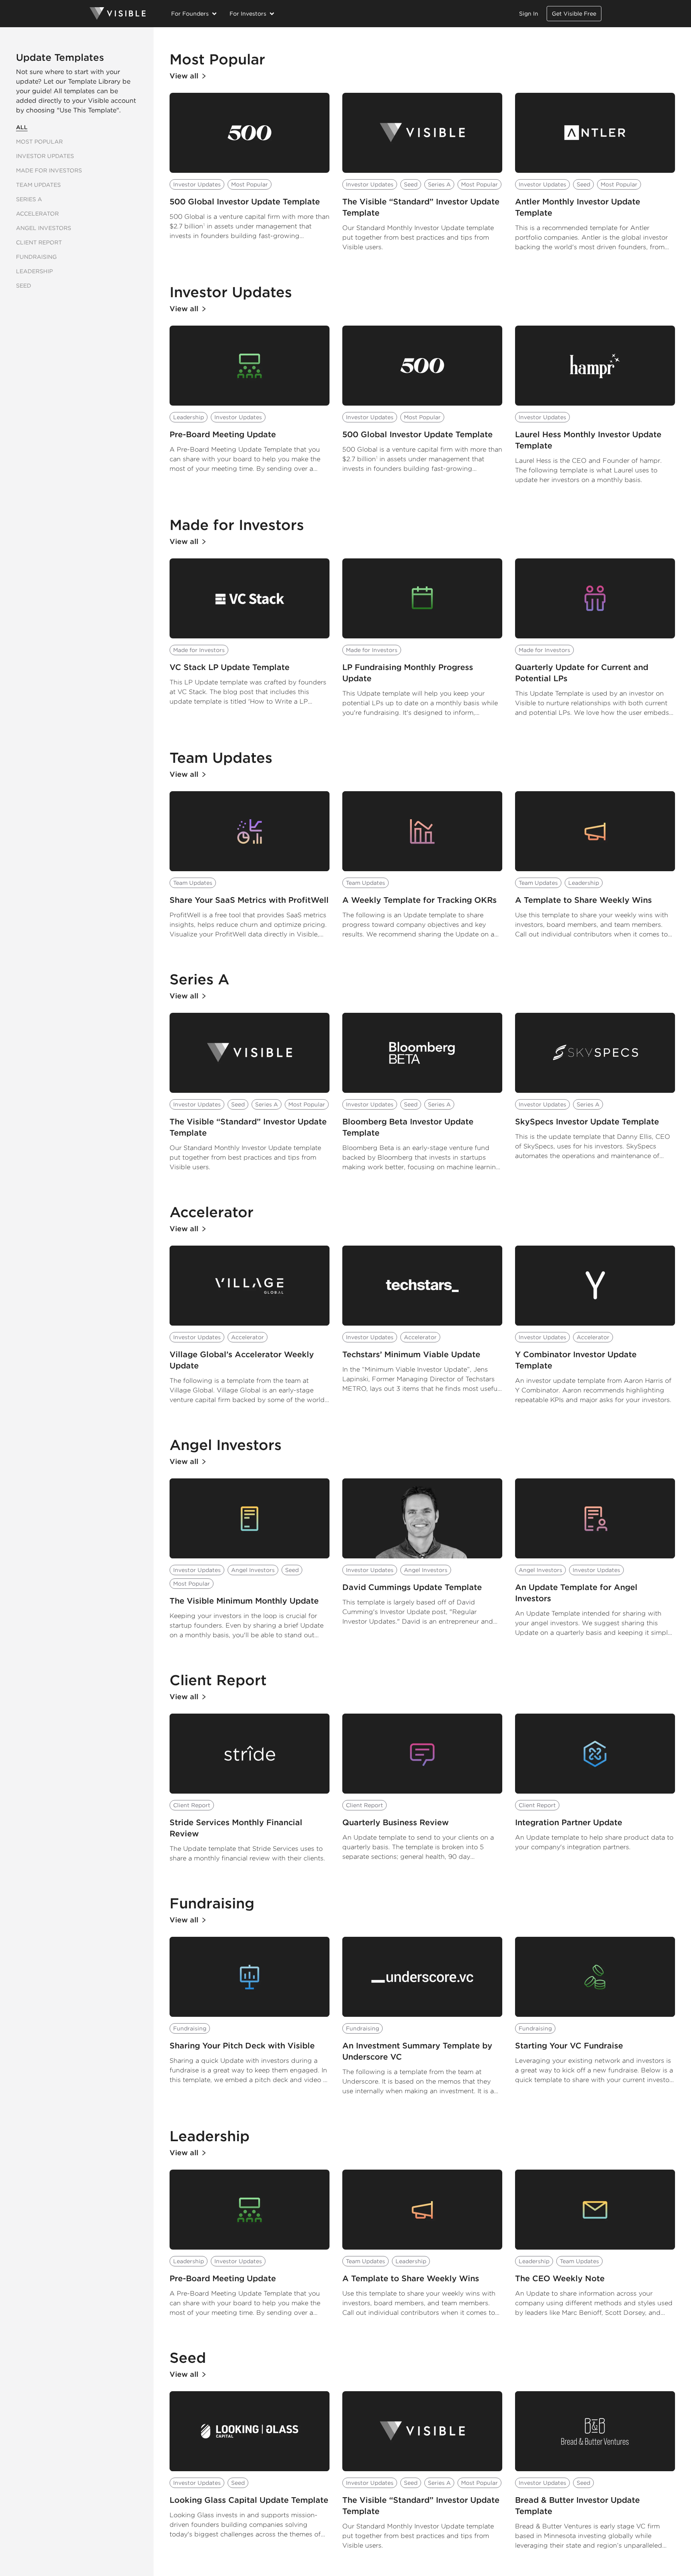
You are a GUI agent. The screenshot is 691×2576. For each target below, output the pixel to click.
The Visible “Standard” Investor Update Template (421, 207)
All (22, 127)
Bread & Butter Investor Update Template (577, 2506)
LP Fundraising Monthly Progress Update (408, 673)
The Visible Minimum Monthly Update (244, 1601)
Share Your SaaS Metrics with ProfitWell (249, 900)
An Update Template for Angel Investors (576, 1593)
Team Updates (38, 185)
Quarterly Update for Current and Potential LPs (582, 673)
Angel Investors (44, 228)
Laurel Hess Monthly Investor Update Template (588, 440)
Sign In (529, 14)
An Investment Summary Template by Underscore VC (417, 2051)
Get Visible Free (574, 14)
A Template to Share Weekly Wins (583, 900)
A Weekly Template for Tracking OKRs (419, 900)
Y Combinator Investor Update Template (576, 1360)
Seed (24, 286)
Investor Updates (45, 156)
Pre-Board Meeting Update (223, 434)
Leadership (34, 271)
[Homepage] (118, 14)
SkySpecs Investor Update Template (587, 1122)
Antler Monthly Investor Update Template (578, 207)
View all (184, 76)
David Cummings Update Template (412, 1587)
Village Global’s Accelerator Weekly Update (242, 1360)
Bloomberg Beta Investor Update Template (408, 1127)
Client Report (39, 242)
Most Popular (39, 142)
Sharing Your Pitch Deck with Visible (242, 2046)
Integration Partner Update (569, 1822)
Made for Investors (49, 170)
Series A (29, 199)
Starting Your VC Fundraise (569, 2046)
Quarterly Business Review (395, 1822)
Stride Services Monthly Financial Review (236, 1828)
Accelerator (37, 214)
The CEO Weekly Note (560, 2278)
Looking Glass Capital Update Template (249, 2500)
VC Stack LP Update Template (230, 667)
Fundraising (36, 257)
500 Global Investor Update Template (245, 202)
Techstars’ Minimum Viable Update (411, 1354)
